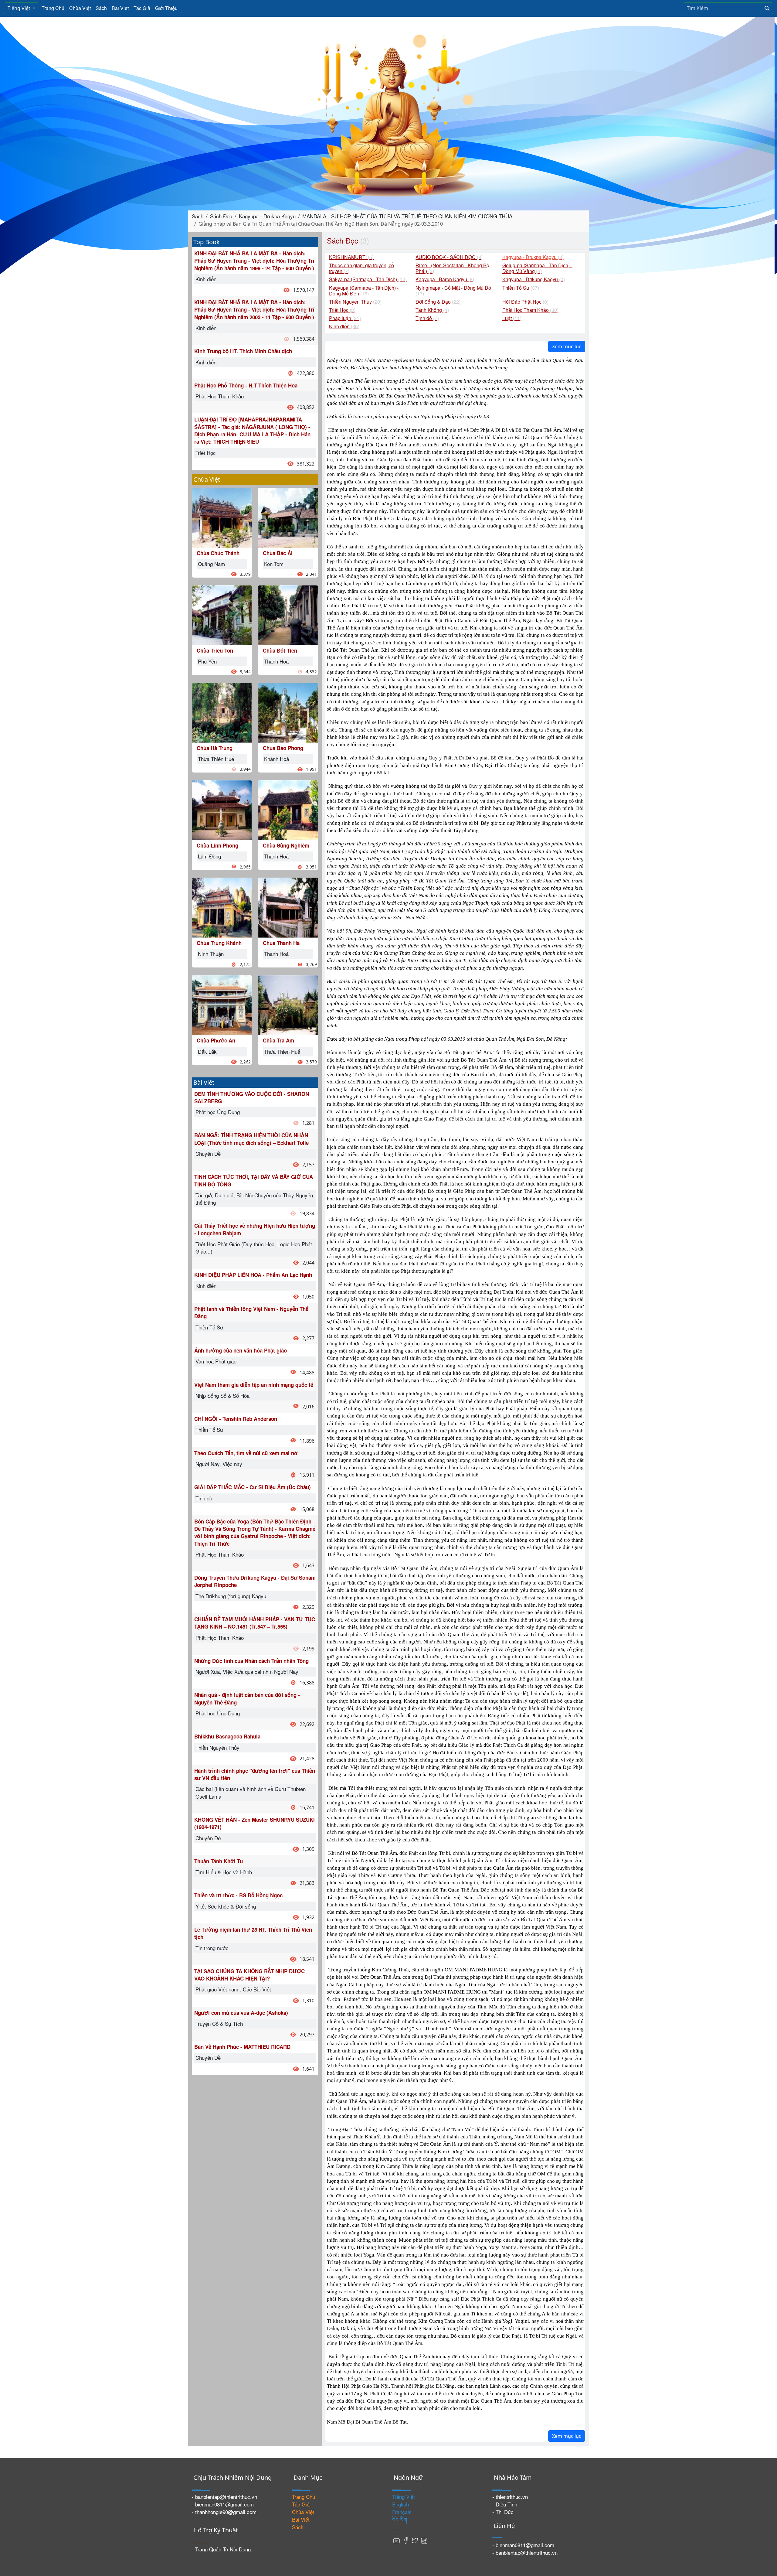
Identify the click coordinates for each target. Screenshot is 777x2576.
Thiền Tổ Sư (209, 1327)
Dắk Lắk (207, 1051)
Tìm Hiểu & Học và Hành (224, 1872)
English (400, 2504)
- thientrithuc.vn (510, 2497)
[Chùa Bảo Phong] (288, 712)
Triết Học (206, 453)
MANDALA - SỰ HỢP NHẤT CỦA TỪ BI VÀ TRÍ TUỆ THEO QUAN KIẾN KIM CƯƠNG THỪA (407, 216)
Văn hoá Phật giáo (216, 1361)
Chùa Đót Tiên (280, 650)
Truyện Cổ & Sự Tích (219, 2023)
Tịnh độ (204, 1498)
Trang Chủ (53, 8)
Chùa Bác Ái (278, 553)
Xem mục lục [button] (567, 346)
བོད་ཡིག (400, 2519)
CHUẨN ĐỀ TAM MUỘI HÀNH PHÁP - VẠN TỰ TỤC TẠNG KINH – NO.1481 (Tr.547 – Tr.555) (255, 1623)
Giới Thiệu (166, 8)
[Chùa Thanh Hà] (288, 907)
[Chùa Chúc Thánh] (222, 517)
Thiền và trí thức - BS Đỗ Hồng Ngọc (238, 1895)
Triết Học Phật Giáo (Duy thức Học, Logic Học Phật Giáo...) (254, 1248)
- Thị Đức (503, 2512)
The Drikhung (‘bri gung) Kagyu (231, 1596)
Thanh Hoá (276, 661)
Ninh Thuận (211, 954)
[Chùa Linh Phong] (222, 809)
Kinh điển (206, 279)
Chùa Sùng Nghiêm (286, 845)
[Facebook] (406, 2540)
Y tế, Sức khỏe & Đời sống (226, 1906)
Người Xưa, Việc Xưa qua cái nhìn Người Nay (247, 1672)
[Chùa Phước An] (222, 1004)
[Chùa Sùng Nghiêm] (288, 809)
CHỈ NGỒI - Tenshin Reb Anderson (236, 1419)
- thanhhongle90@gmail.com (224, 2512)
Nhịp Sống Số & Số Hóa (222, 1395)
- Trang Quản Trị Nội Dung (221, 2549)
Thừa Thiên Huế (216, 759)
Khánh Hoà (277, 759)
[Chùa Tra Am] (288, 1004)
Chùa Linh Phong (217, 845)
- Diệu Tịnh (505, 2504)
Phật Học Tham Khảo (220, 396)
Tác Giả (142, 8)
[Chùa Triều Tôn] (222, 614)
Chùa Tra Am (278, 1040)
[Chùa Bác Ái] (288, 517)
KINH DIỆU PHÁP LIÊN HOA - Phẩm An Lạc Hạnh (253, 1275)
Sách (101, 8)
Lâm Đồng (209, 856)
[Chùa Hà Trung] (222, 712)
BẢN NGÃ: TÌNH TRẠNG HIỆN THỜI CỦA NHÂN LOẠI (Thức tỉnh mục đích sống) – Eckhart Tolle (251, 1139)
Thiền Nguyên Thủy (217, 1747)
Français (402, 2512)
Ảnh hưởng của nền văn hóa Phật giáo (241, 1350)
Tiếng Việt (20, 8)
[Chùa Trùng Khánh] (222, 907)
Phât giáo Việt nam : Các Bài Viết (233, 1989)
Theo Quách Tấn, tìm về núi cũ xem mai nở (246, 1453)
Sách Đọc (221, 216)
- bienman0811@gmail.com (223, 2504)
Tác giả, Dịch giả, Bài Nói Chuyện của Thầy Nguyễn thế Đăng (254, 1199)
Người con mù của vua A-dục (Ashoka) (241, 2013)
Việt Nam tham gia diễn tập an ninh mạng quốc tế (254, 1385)
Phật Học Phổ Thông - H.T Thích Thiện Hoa (246, 385)
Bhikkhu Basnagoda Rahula (227, 1736)
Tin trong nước (212, 1948)
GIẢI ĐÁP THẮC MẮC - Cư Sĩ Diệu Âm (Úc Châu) (253, 1487)
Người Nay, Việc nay (219, 1464)
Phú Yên (207, 661)
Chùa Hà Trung (215, 748)
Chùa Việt (80, 8)
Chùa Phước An (216, 1040)
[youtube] (397, 2540)
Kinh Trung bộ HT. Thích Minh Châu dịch (243, 351)
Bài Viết (120, 8)
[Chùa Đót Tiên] (288, 614)
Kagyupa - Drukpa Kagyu (267, 216)
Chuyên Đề (208, 1153)
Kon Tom (274, 564)
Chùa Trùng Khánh (219, 943)
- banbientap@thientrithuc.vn (224, 2497)
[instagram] (424, 2540)
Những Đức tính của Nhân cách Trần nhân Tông (251, 1661)
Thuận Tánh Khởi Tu (219, 1861)
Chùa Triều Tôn (215, 650)
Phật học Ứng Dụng (218, 1112)
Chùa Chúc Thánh (218, 553)
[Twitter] (415, 2540)
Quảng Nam (211, 564)
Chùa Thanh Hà (281, 943)
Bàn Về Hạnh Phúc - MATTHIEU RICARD (242, 2047)
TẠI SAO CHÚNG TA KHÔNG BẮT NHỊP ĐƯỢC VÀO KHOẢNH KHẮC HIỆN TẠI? (249, 1975)
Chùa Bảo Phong (283, 748)
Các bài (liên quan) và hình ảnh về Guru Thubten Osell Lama (251, 1792)
